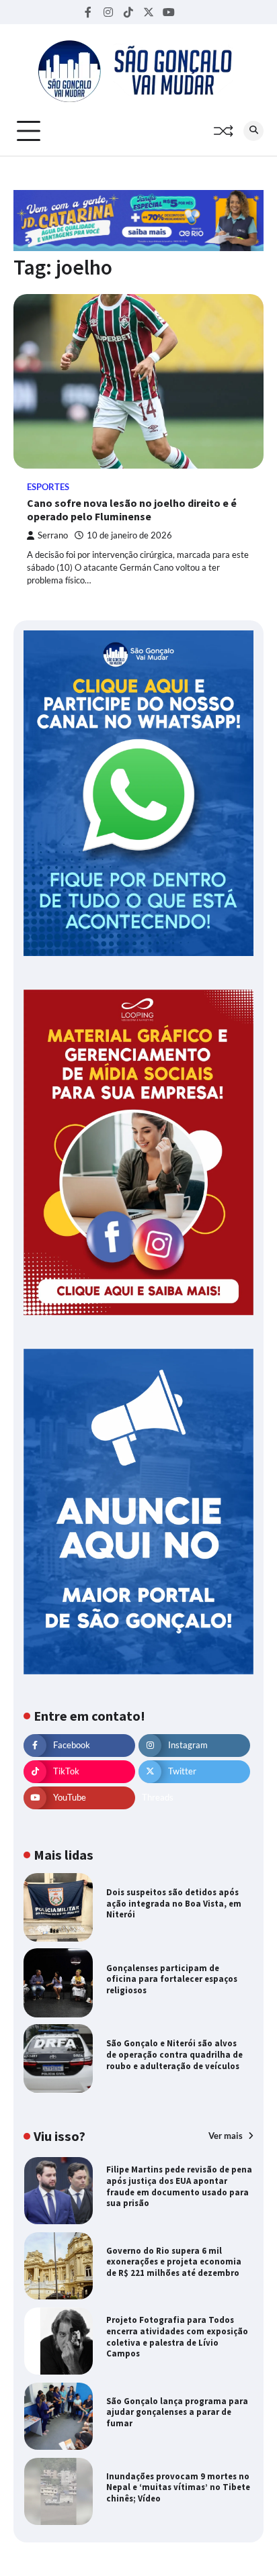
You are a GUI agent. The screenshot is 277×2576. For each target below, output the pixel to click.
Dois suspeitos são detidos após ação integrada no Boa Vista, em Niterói (174, 1903)
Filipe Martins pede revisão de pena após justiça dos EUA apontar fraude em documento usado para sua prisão (179, 2186)
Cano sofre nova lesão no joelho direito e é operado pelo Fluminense (132, 510)
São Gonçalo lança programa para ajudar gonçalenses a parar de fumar (177, 2412)
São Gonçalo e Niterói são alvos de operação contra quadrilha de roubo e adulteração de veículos (174, 2054)
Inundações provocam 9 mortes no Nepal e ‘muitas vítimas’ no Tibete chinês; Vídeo (178, 2487)
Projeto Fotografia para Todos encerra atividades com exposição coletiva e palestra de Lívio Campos (177, 2337)
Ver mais (227, 2136)
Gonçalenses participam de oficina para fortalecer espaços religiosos (172, 1979)
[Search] (253, 131)
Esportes (48, 487)
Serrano (53, 535)
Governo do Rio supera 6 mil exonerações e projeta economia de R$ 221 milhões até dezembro (174, 2262)
